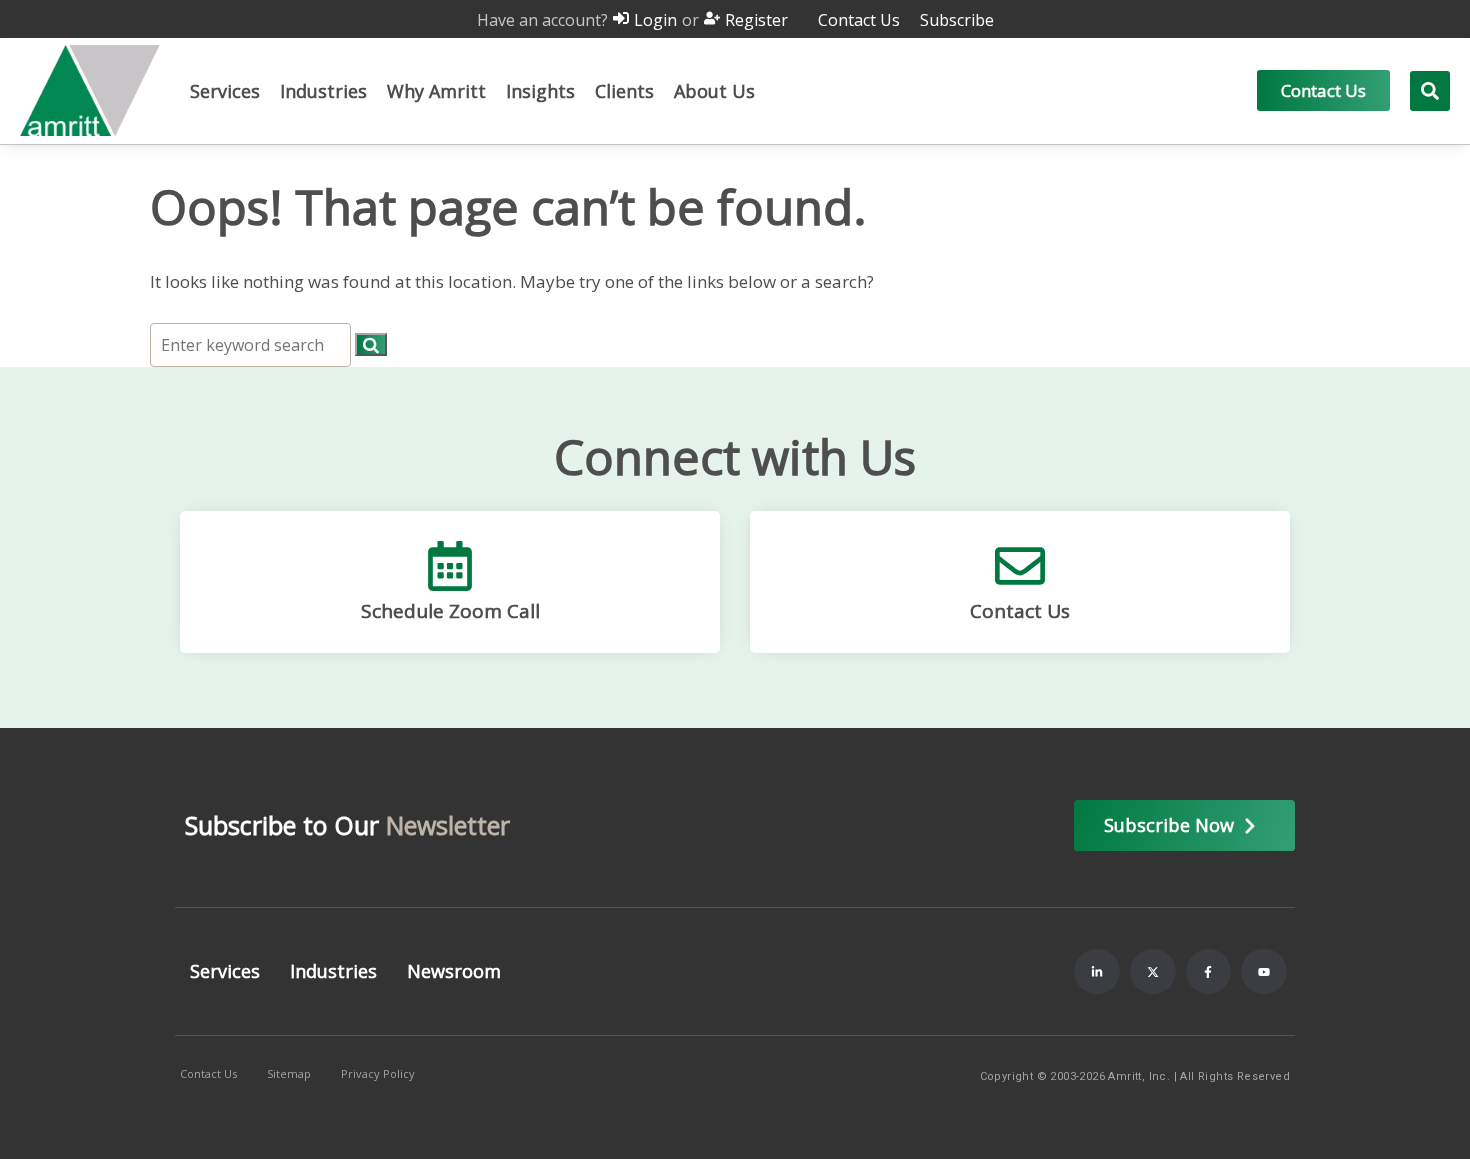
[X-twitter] (1153, 972)
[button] (225, 91)
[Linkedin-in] (1097, 972)
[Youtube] (1264, 972)
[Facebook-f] (1209, 972)
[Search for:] (252, 344)
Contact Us (1020, 611)
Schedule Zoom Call (450, 611)
